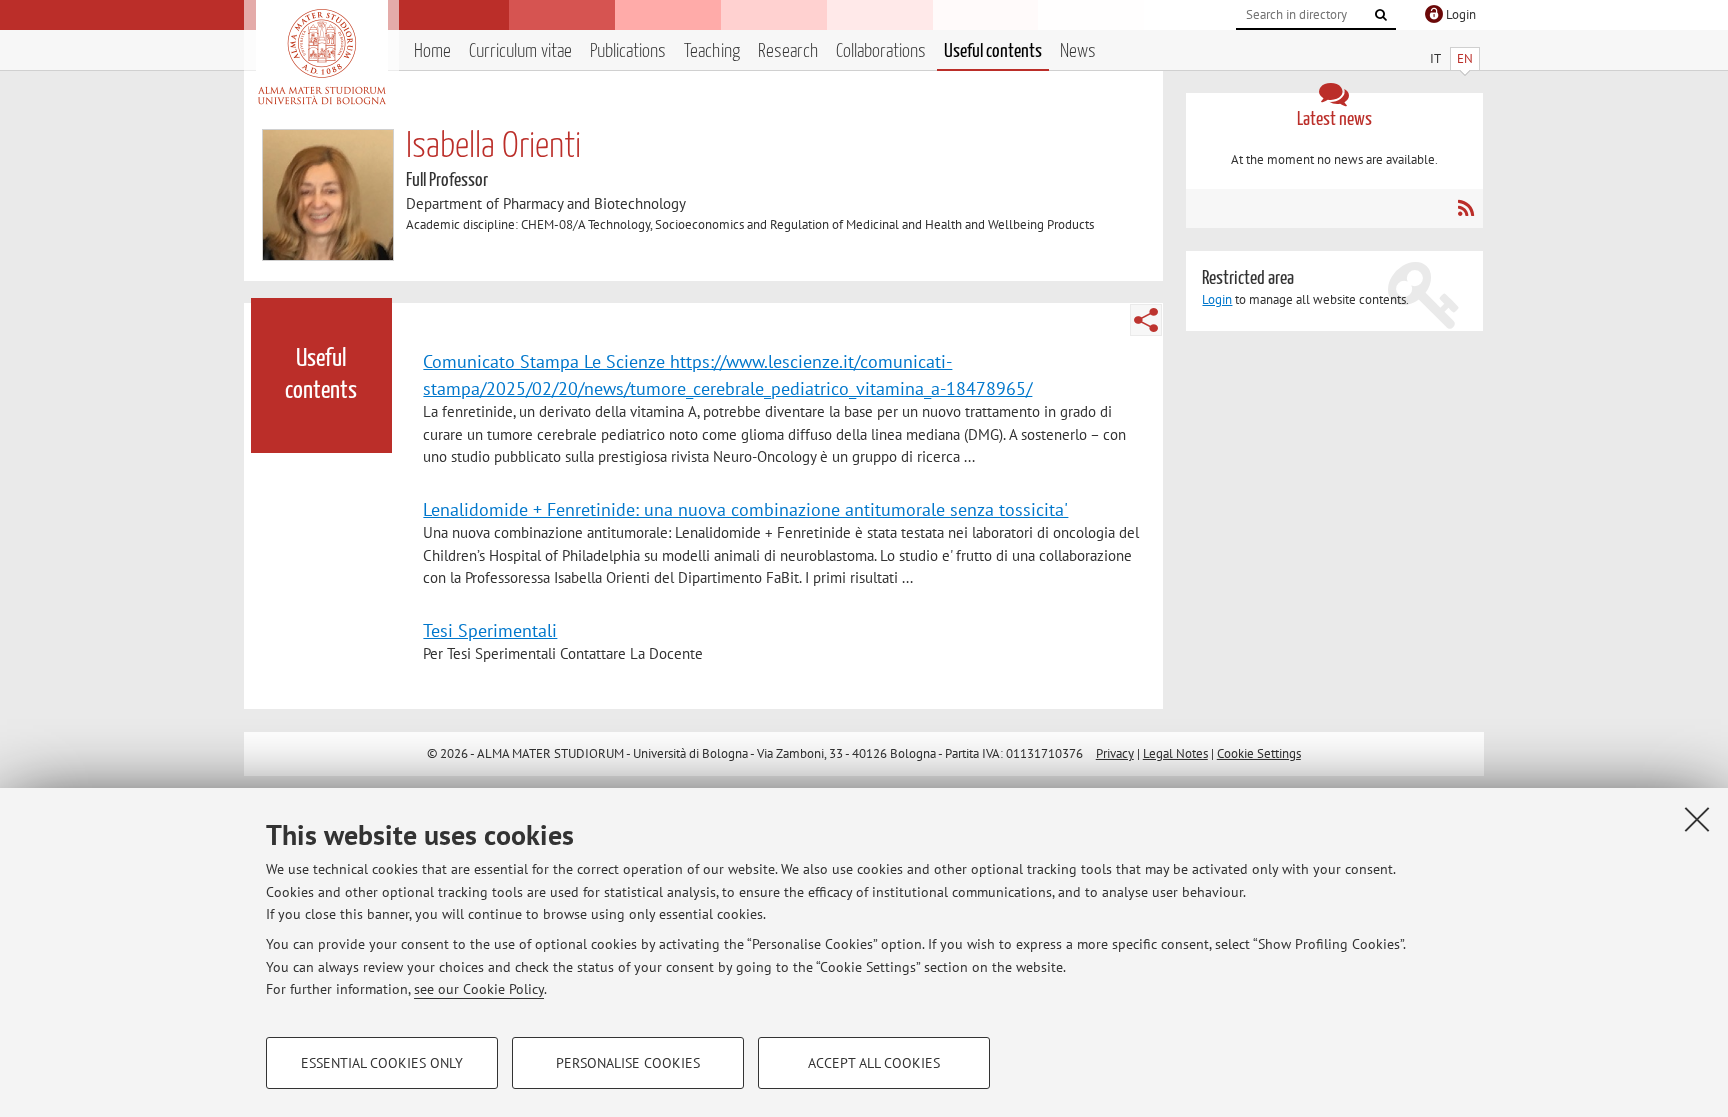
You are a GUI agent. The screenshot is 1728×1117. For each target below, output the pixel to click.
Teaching (712, 51)
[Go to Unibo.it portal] (321, 57)
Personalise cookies (628, 1063)
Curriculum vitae (520, 51)
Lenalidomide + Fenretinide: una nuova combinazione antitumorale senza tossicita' (745, 509)
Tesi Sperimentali (490, 630)
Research (788, 51)
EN (1465, 58)
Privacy (1115, 753)
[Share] (1146, 320)
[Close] (1697, 819)
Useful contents (993, 51)
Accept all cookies (874, 1063)
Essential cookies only (382, 1063)
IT (1435, 58)
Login (1217, 299)
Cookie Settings (1259, 753)
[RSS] (1465, 208)
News (1078, 51)
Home (432, 51)
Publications (628, 51)
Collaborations (881, 51)
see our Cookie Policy (479, 989)
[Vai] (1381, 15)
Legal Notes (1175, 753)
